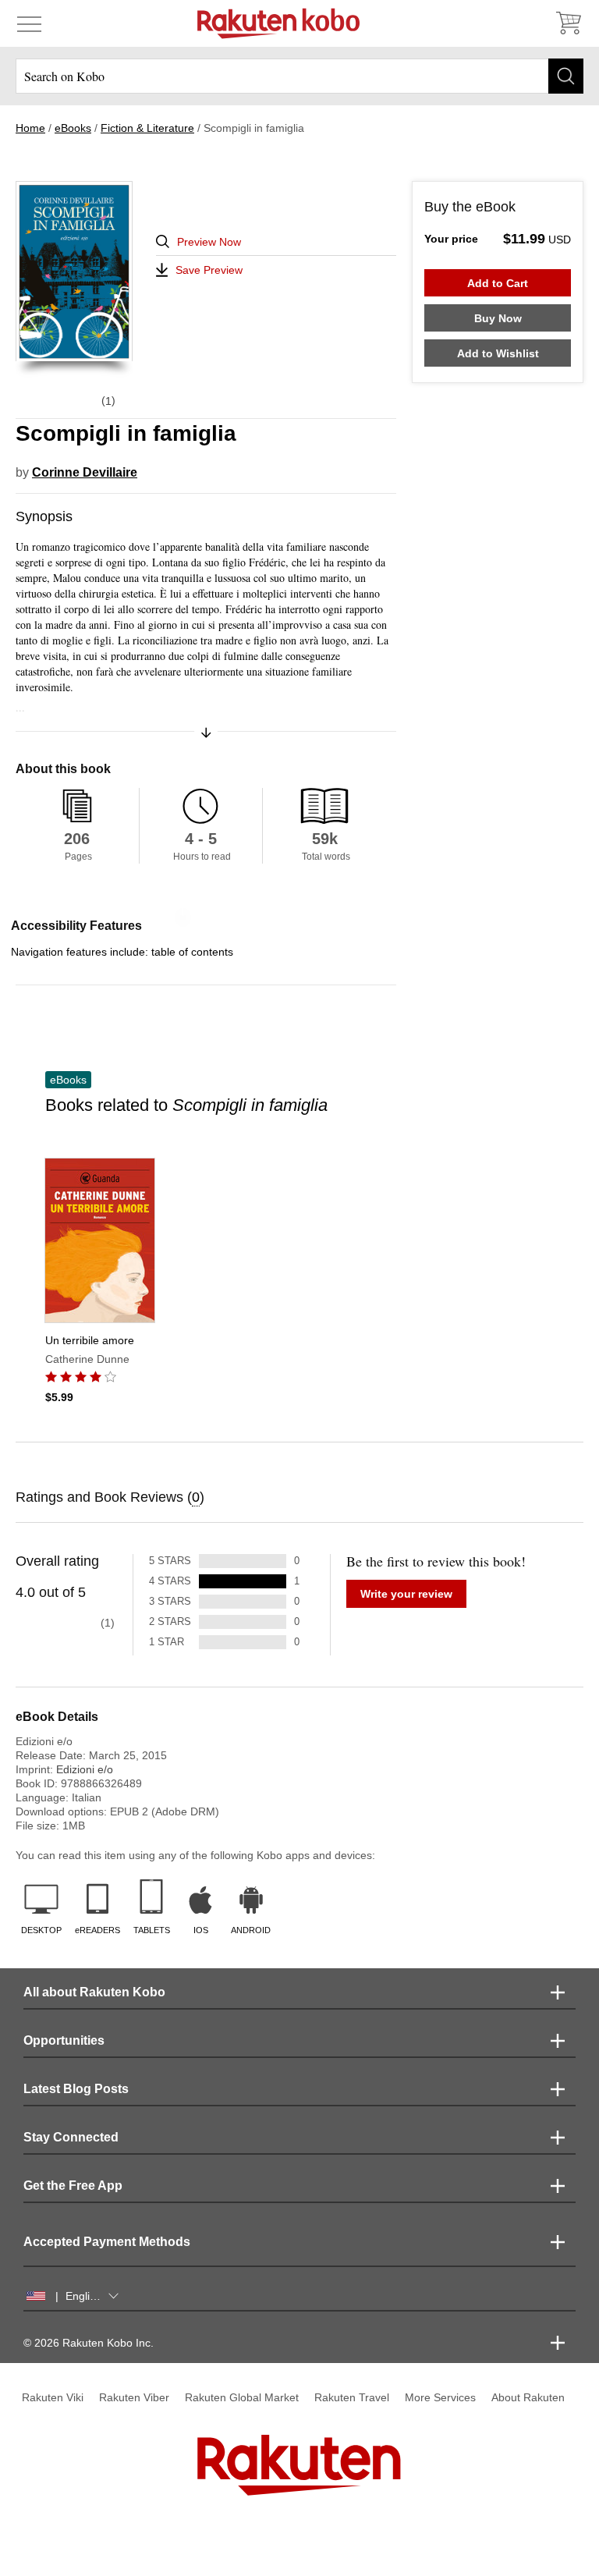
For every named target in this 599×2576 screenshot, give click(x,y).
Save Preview (209, 270)
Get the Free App (73, 2186)
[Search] (566, 76)
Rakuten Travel (352, 2397)
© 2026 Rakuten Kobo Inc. (89, 2343)
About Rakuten (528, 2397)
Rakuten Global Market (242, 2397)
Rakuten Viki (53, 2397)
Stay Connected (71, 2137)
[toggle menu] (29, 23)
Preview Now (209, 242)
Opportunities (64, 2040)
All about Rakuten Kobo (94, 1992)
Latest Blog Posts (76, 2089)
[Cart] (568, 23)
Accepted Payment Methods (107, 2242)
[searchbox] (299, 76)
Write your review (406, 1594)
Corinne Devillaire (85, 472)
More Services (440, 2397)
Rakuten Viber (134, 2397)
